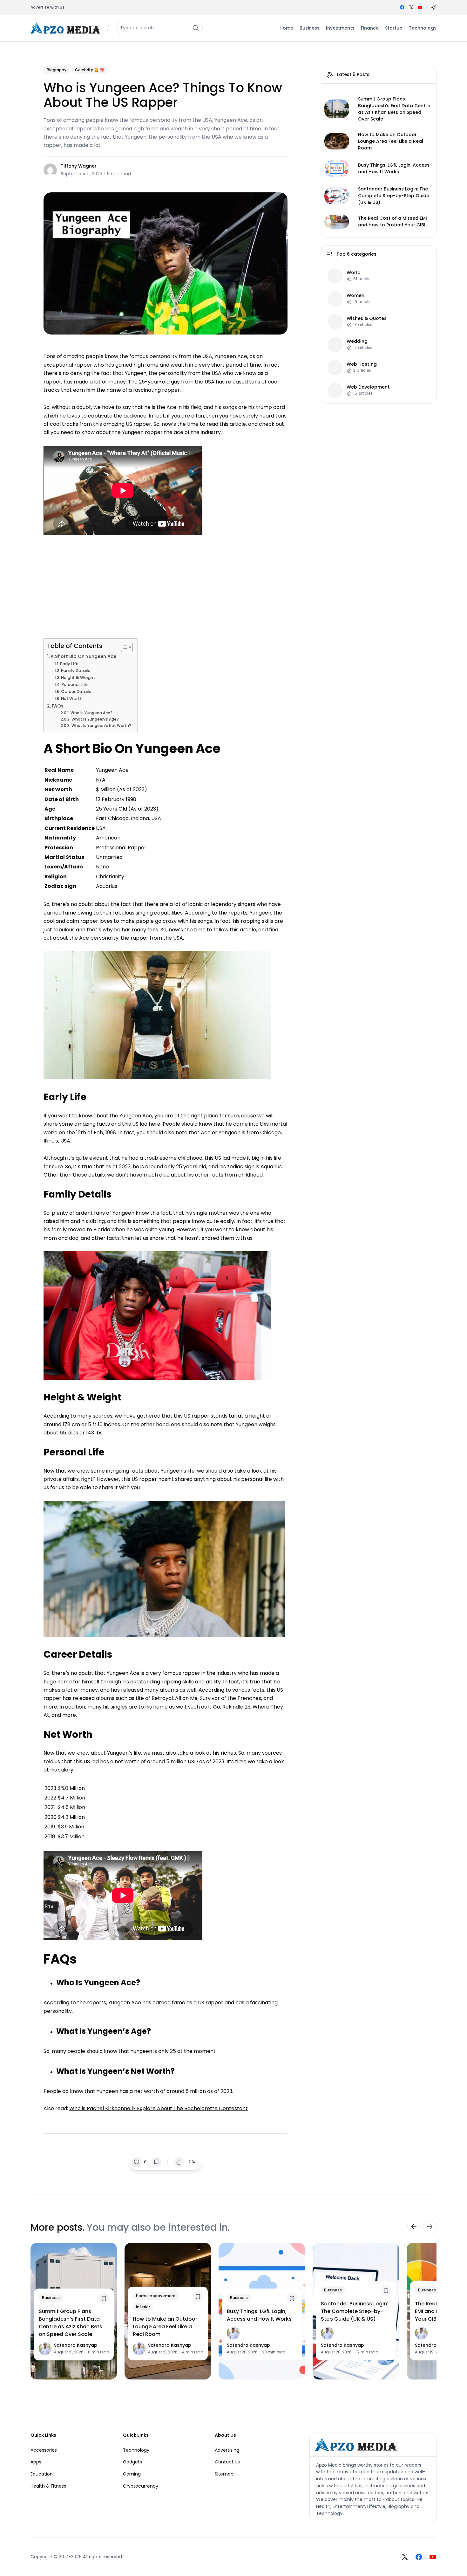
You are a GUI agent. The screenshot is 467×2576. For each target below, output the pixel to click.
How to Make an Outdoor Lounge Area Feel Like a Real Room (391, 141)
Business (51, 2298)
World (354, 273)
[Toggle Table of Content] (124, 647)
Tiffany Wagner (79, 166)
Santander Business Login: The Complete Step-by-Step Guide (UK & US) (394, 196)
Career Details (76, 691)
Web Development (368, 387)
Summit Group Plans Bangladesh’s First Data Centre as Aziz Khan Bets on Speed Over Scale (394, 109)
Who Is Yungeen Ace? (91, 713)
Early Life (69, 664)
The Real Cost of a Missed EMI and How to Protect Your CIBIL (393, 221)
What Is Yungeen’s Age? (95, 719)
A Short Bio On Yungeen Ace (83, 656)
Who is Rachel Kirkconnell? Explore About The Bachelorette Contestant (159, 2108)
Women (355, 296)
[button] (434, 7)
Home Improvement (156, 2296)
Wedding (357, 341)
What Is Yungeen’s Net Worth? (101, 726)
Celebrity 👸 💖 (90, 70)
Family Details (75, 670)
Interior (143, 2307)
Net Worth (72, 698)
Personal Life (74, 684)
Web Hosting (362, 364)
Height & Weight (78, 677)
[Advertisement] (166, 585)
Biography (57, 70)
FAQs (58, 706)
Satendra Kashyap (76, 2345)
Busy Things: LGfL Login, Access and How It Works (394, 168)
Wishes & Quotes (367, 318)
